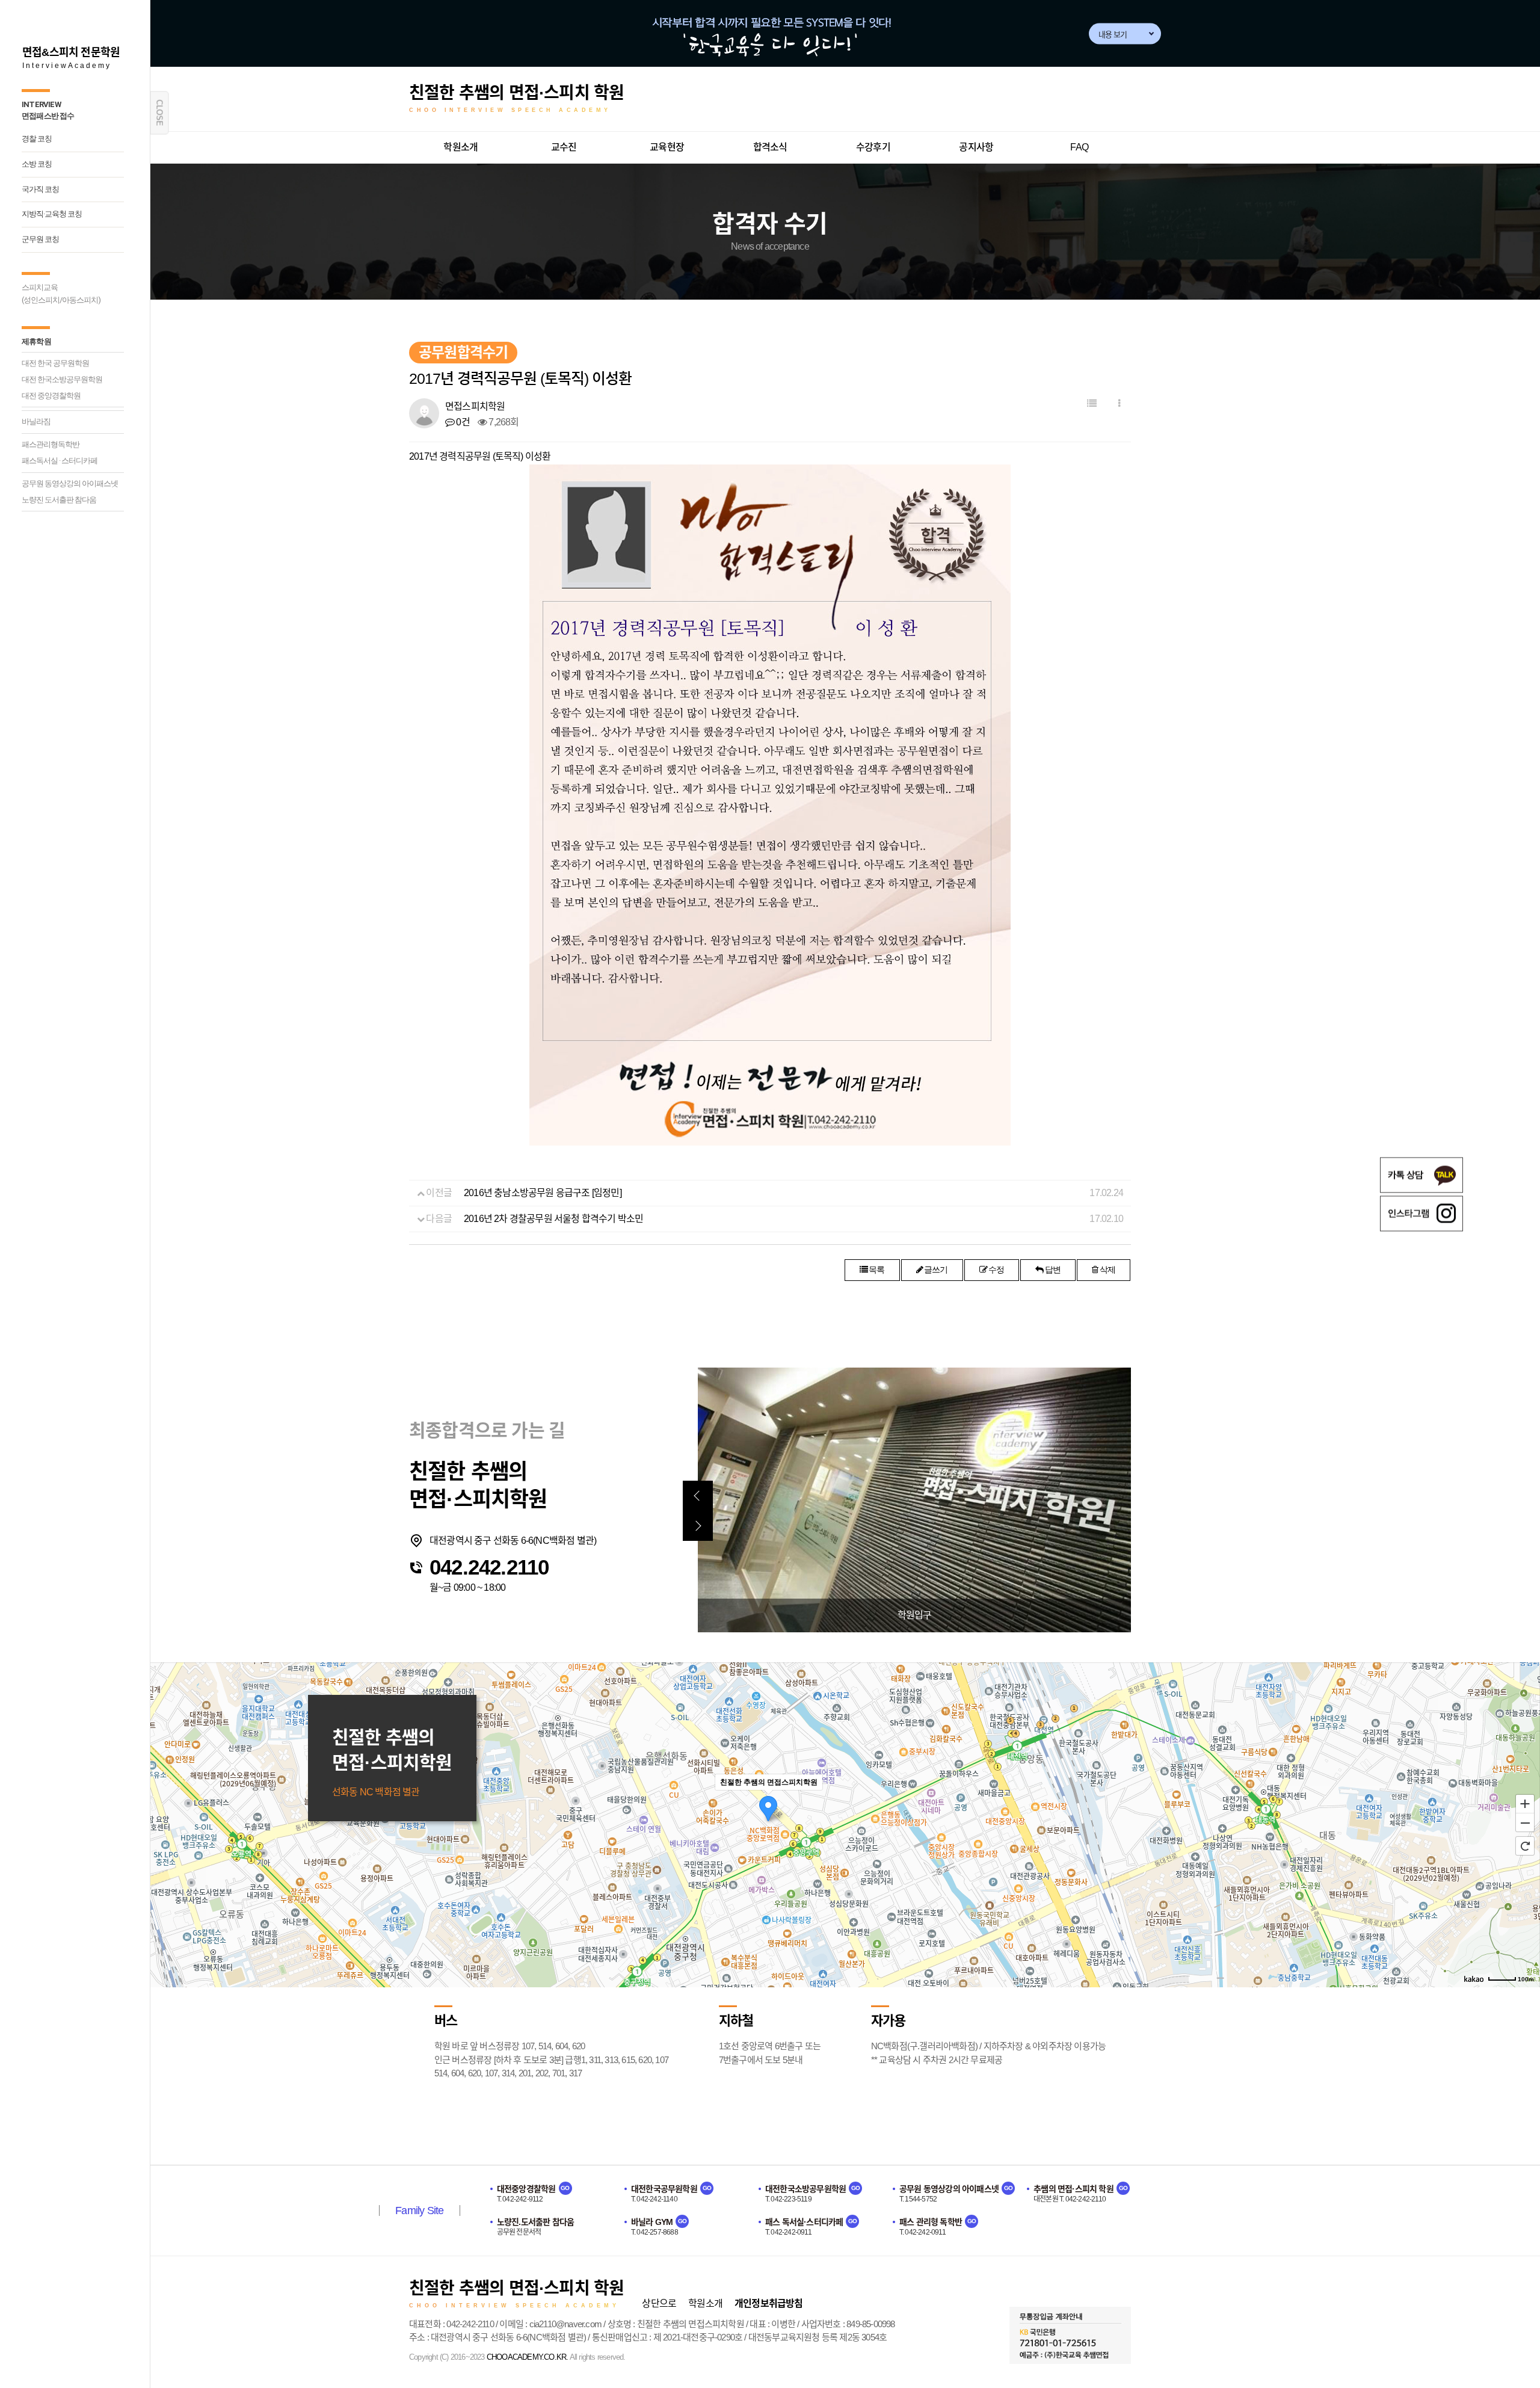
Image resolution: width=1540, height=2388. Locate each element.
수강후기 (873, 147)
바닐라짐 (36, 421)
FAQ (1079, 147)
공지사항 (976, 147)
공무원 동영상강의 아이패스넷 (70, 483)
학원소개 (460, 147)
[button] (698, 1496)
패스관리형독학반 (51, 444)
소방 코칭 (37, 164)
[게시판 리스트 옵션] (1119, 404)
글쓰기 (935, 1270)
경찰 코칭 (37, 139)
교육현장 (667, 147)
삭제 (1107, 1270)
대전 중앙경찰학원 (51, 396)
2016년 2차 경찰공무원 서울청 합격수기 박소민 (553, 1219)
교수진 (564, 147)
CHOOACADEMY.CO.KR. (528, 2357)
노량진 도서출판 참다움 (59, 500)
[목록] (1092, 403)
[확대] (1525, 1803)
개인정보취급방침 (769, 2303)
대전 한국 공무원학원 (55, 363)
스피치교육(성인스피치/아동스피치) (61, 294)
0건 (462, 422)
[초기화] (1525, 1846)
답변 (1052, 1270)
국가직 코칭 (40, 189)
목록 (876, 1270)
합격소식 (770, 147)
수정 (996, 1270)
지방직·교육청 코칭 (52, 214)
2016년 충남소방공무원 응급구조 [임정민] (543, 1193)
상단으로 (659, 2303)
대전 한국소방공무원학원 (62, 379)
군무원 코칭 (40, 239)
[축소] (1525, 1823)
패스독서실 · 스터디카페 (60, 461)
